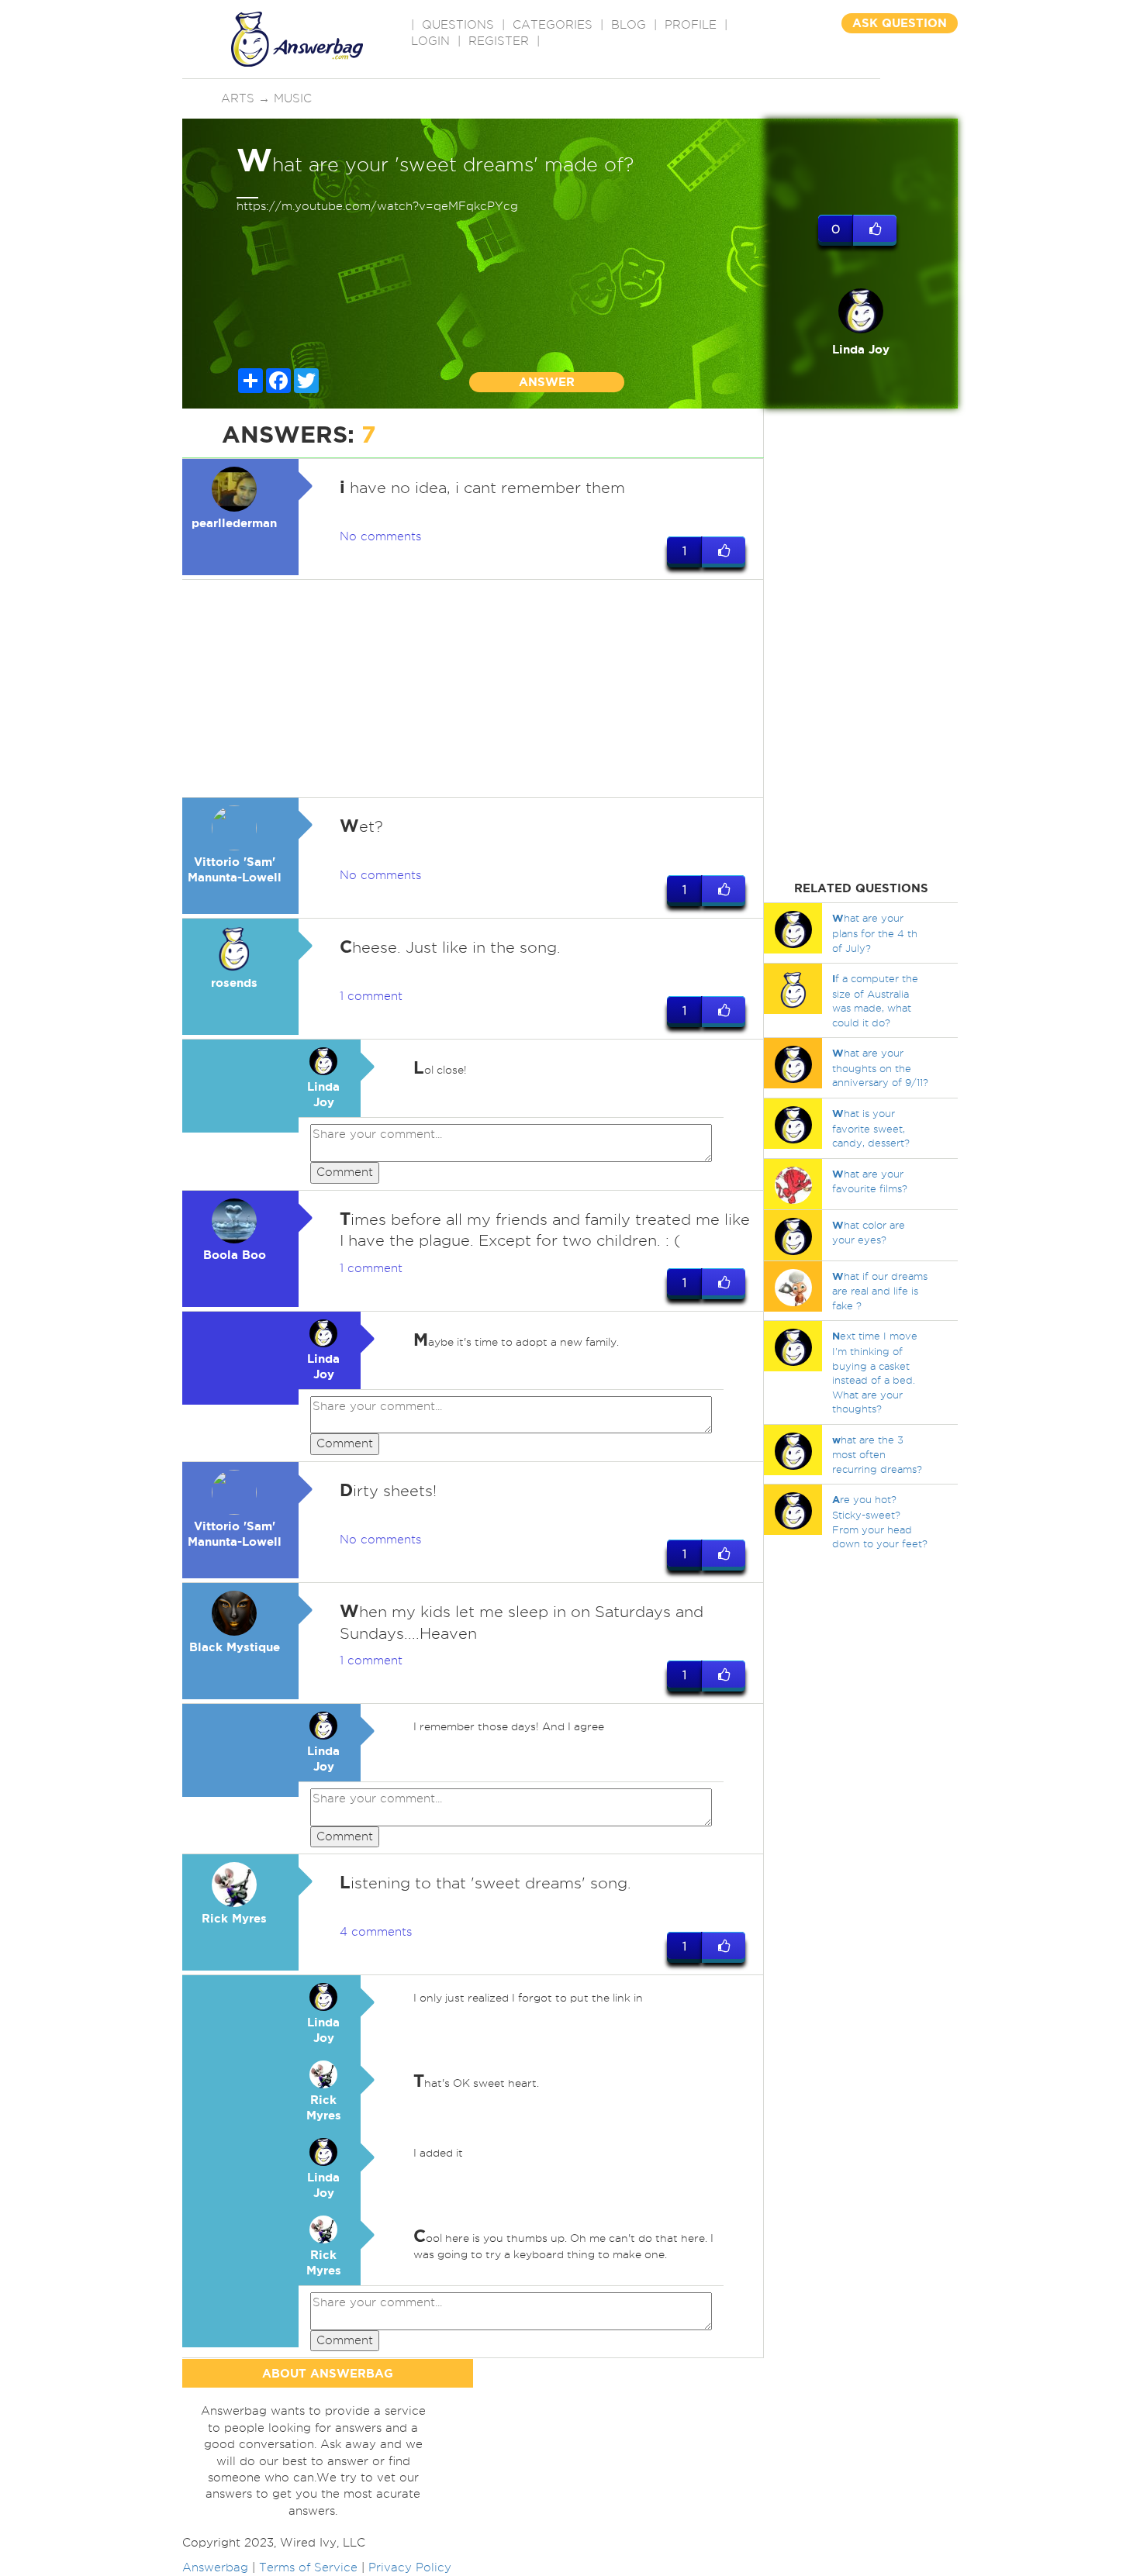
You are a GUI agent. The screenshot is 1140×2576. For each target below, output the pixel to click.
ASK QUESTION (900, 23)
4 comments (376, 1932)
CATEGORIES (553, 25)
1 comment (371, 996)
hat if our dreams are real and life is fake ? (880, 1291)
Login (430, 41)
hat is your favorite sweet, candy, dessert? (871, 1128)
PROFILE (691, 25)
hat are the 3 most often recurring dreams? (877, 1454)
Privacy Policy (410, 2567)
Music (293, 98)
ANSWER (547, 382)
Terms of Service (308, 2567)
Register (499, 41)
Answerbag (215, 2567)
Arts (238, 98)
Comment (345, 1172)
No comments (380, 536)
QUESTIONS (458, 25)
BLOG (629, 25)
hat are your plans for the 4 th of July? (875, 933)
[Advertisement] (473, 688)
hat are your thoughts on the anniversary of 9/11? (880, 1067)
